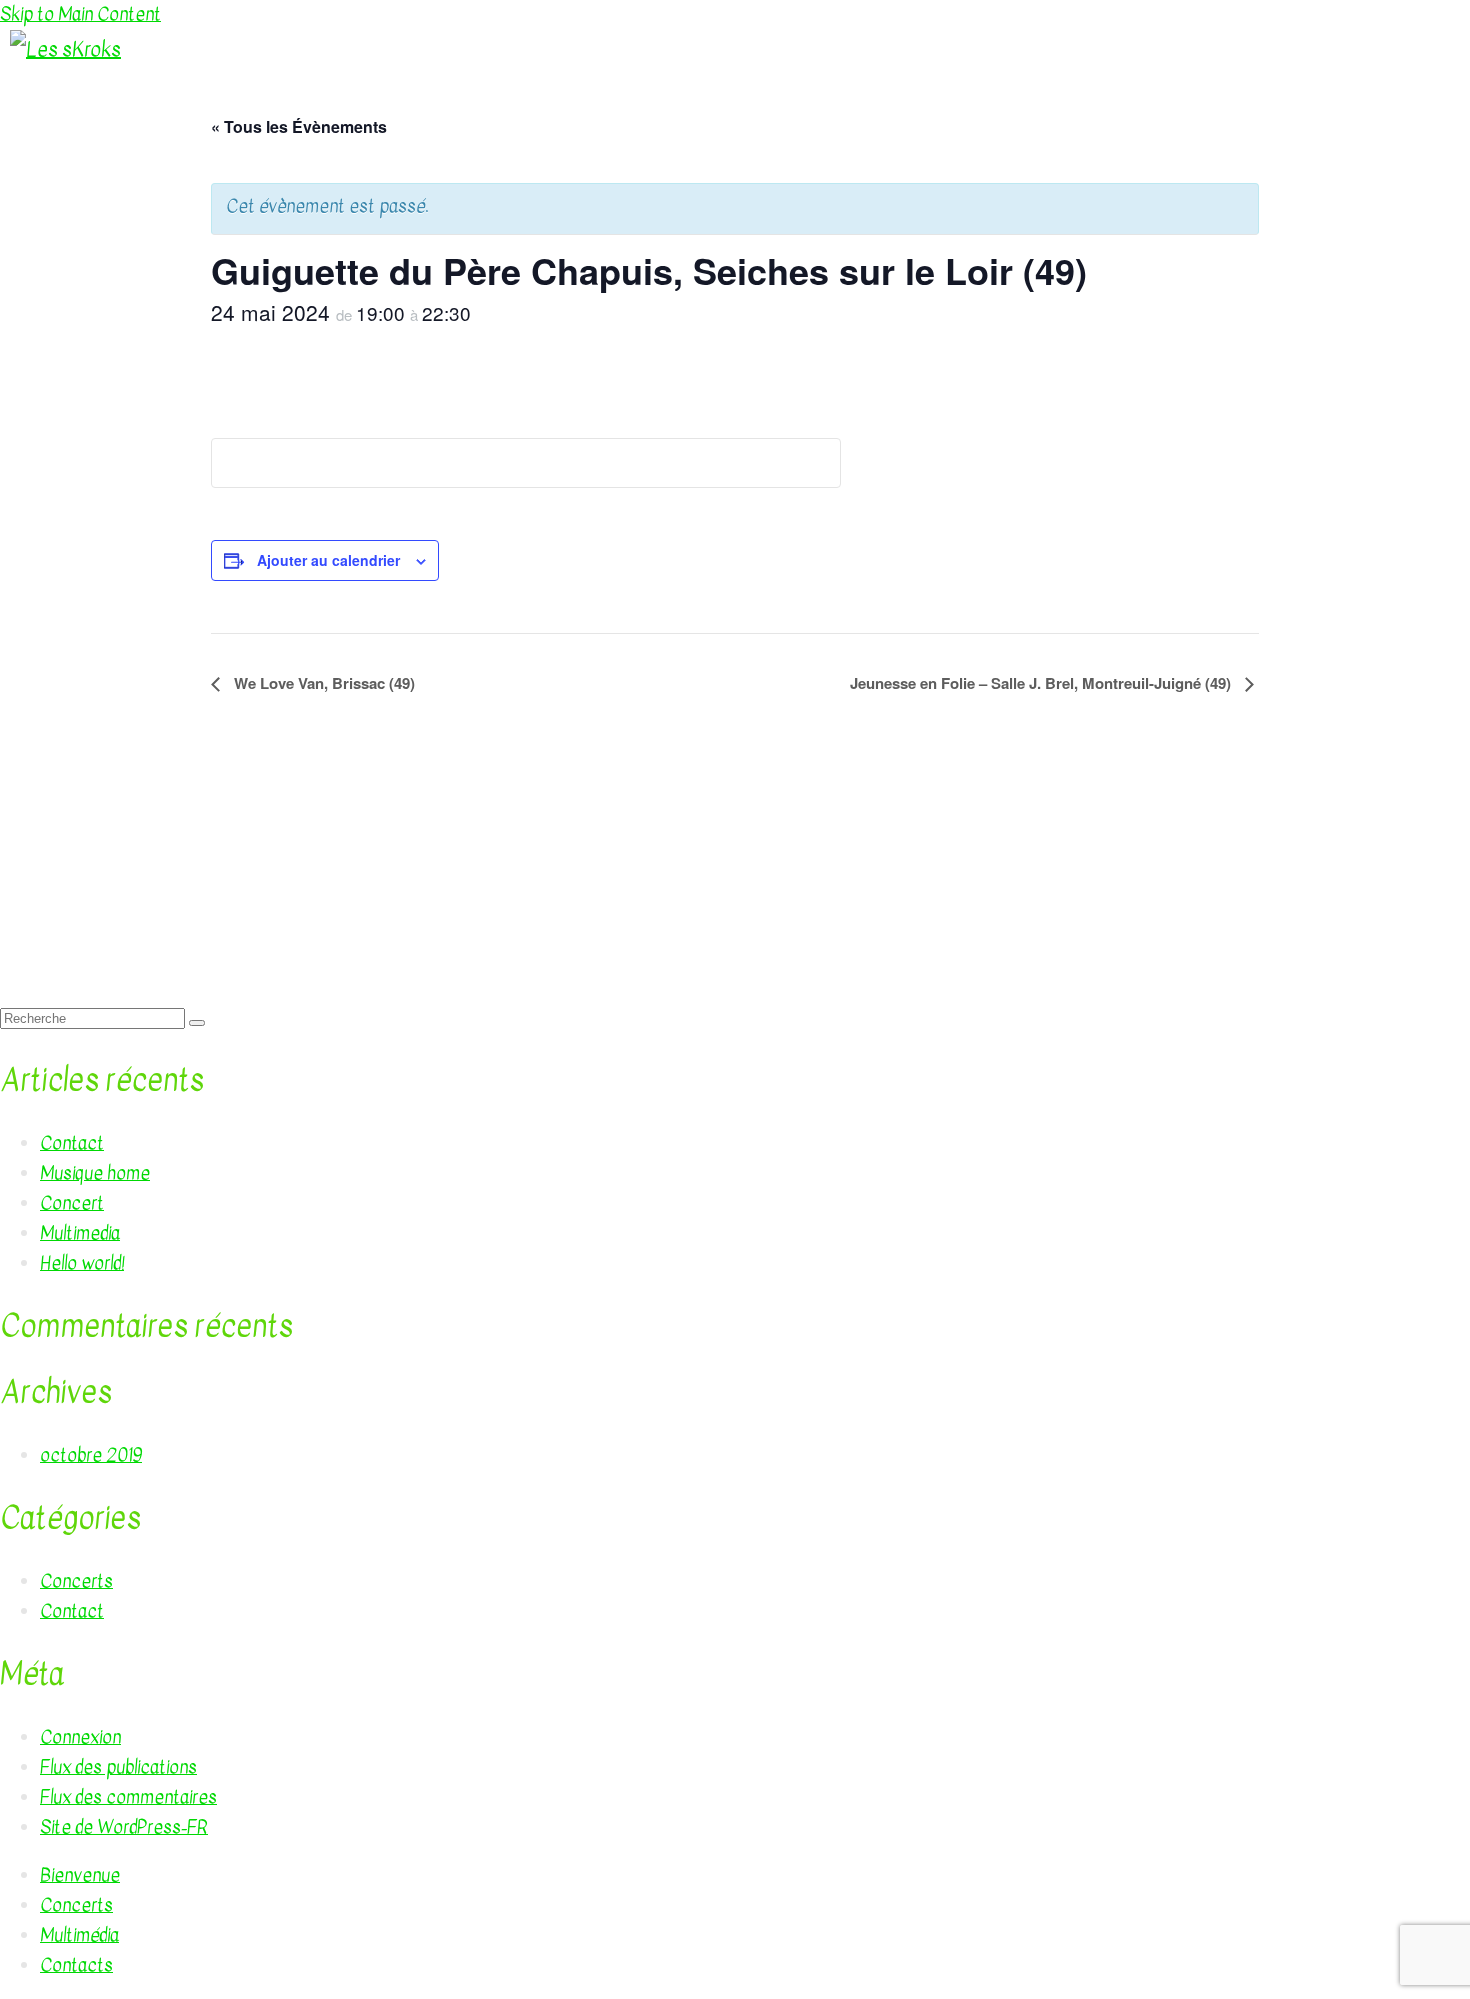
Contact (72, 1143)
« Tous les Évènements (299, 126)
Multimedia (80, 1233)
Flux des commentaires (128, 1797)
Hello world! (82, 1263)
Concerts (76, 1581)
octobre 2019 (91, 1455)
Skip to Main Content (80, 14)
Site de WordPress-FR (124, 1827)
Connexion (80, 1737)
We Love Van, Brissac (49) (322, 683)
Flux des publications (118, 1767)
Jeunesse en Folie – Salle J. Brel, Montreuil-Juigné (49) (1042, 683)
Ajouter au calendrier (328, 560)
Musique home (95, 1173)
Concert (72, 1203)
